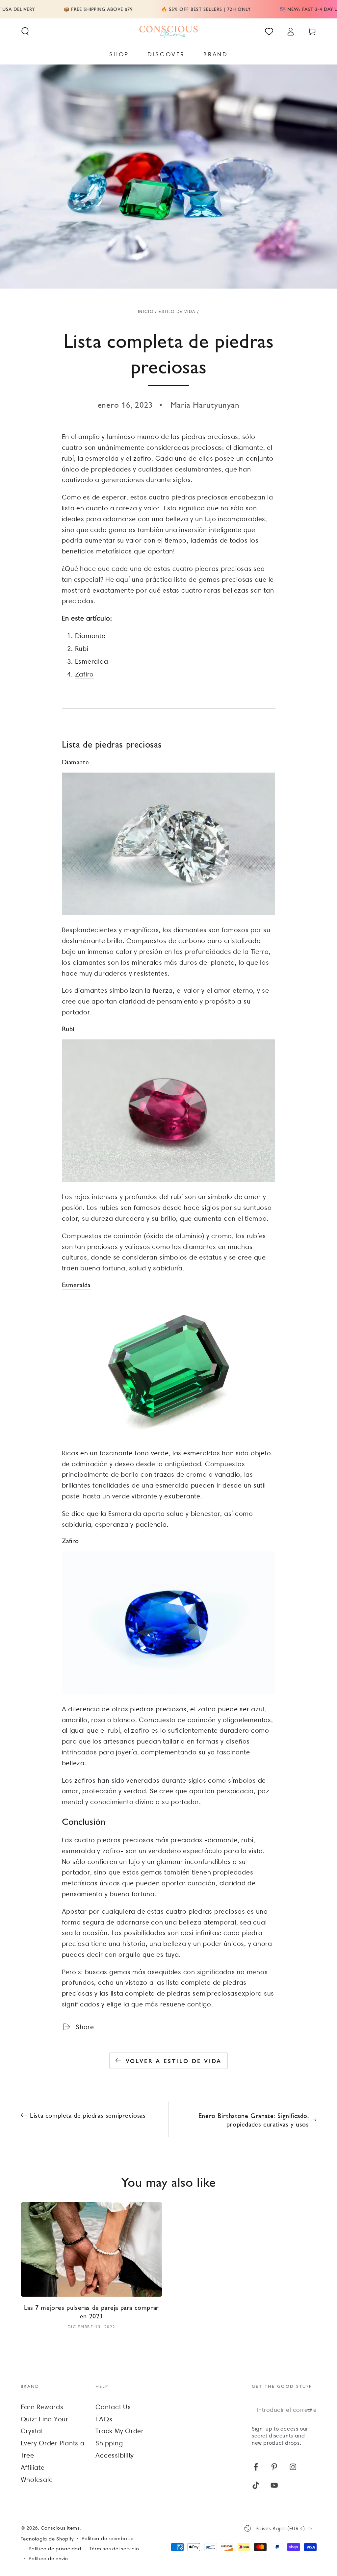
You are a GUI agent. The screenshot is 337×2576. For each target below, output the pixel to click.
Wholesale (37, 2480)
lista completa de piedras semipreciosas (174, 1993)
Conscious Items (60, 2528)
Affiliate (33, 2467)
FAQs (104, 2419)
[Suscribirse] (312, 2410)
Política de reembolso (108, 2538)
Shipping (109, 2443)
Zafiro (85, 674)
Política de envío (48, 2559)
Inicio (146, 311)
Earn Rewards (42, 2407)
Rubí (82, 649)
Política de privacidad (55, 2549)
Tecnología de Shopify (47, 2539)
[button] (25, 31)
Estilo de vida (177, 311)
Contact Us (113, 2407)
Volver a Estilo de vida (174, 2061)
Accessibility (115, 2455)
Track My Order (120, 2431)
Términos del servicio (114, 2549)
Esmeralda (92, 661)
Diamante (90, 636)
